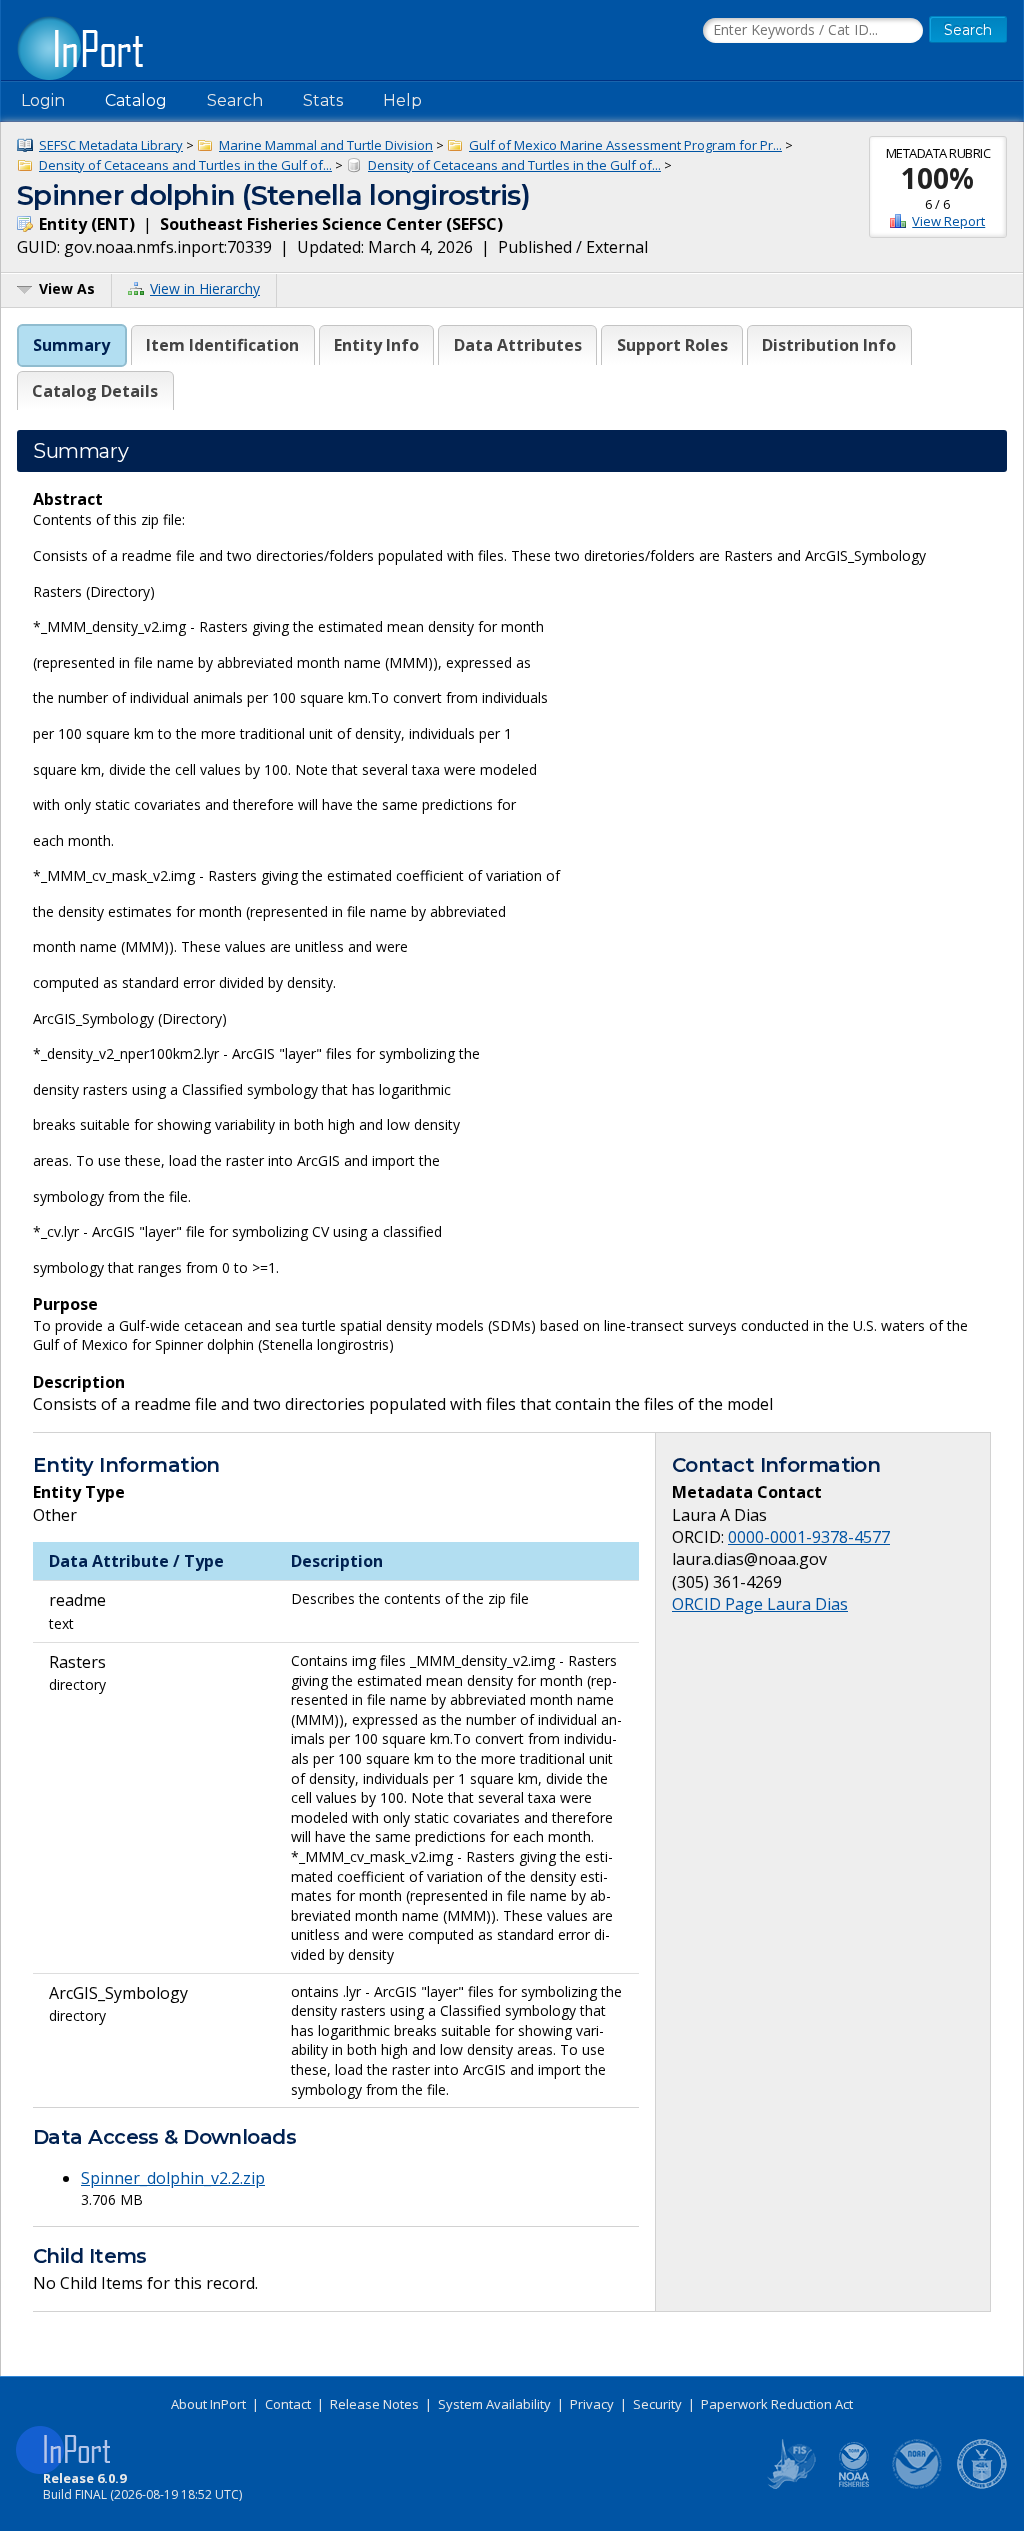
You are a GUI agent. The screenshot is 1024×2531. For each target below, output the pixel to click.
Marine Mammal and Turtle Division (326, 145)
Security (657, 2404)
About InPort (208, 2404)
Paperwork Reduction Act (777, 2404)
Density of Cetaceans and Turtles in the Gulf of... (185, 165)
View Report (948, 221)
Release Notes (374, 2404)
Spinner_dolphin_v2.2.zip (173, 2178)
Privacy (592, 2404)
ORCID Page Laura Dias (760, 1604)
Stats (323, 100)
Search (235, 100)
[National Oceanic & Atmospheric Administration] (918, 2485)
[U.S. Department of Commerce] (982, 2485)
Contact (288, 2404)
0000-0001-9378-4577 (809, 1537)
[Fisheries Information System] (790, 2485)
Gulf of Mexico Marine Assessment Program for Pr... (625, 145)
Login (43, 100)
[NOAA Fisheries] (854, 2485)
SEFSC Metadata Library (111, 145)
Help (402, 100)
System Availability (494, 2404)
